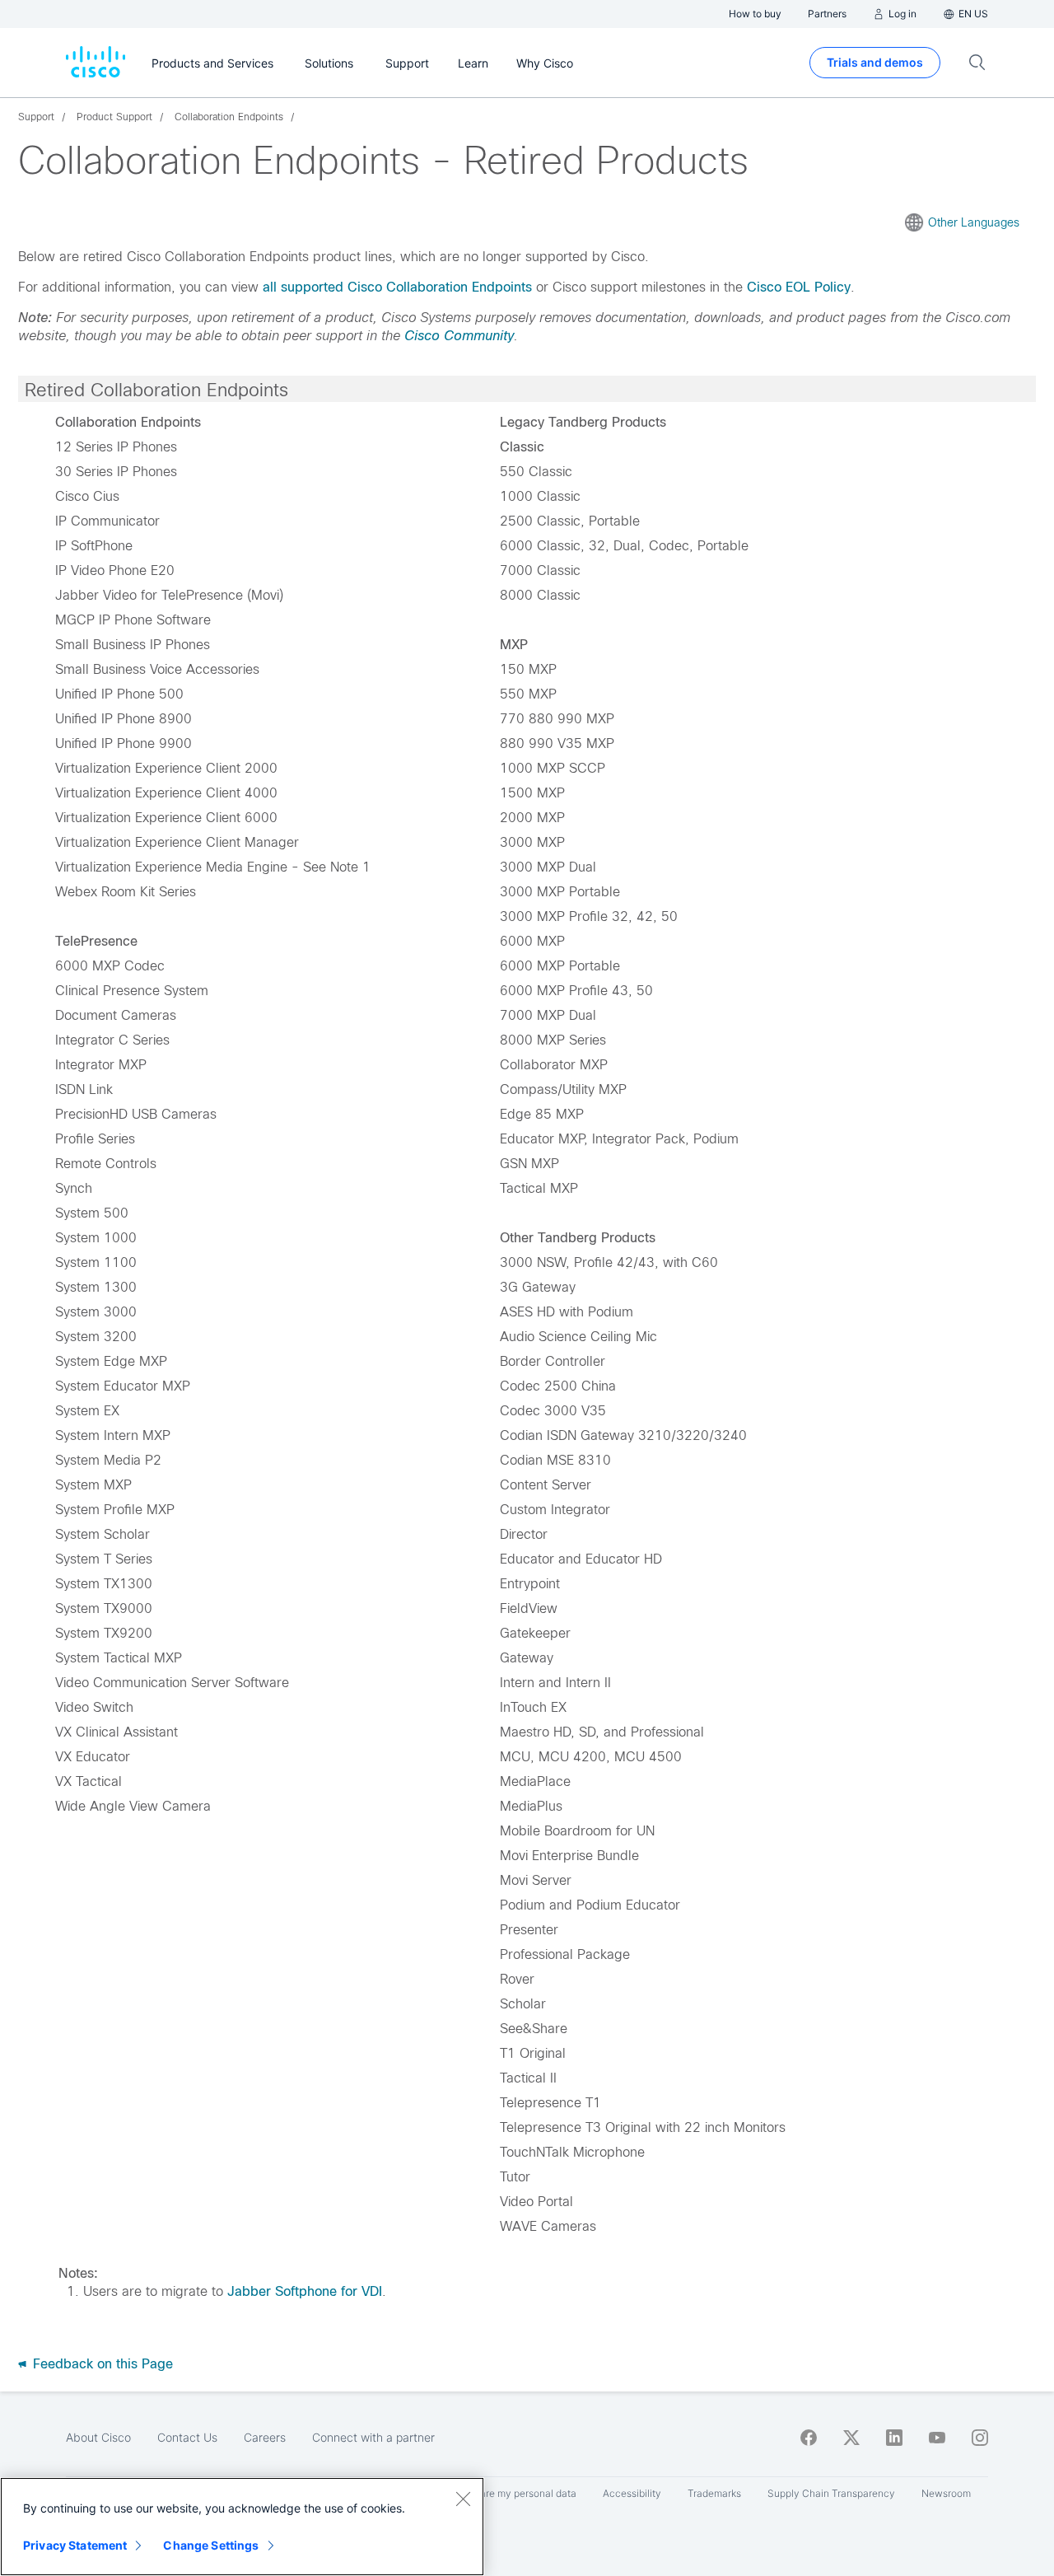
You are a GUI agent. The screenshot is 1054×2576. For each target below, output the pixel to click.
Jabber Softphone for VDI (305, 2291)
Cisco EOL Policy (799, 287)
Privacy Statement (75, 2545)
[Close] (463, 2499)
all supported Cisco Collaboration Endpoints (397, 287)
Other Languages (974, 222)
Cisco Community (459, 336)
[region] (242, 2527)
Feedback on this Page (101, 2364)
